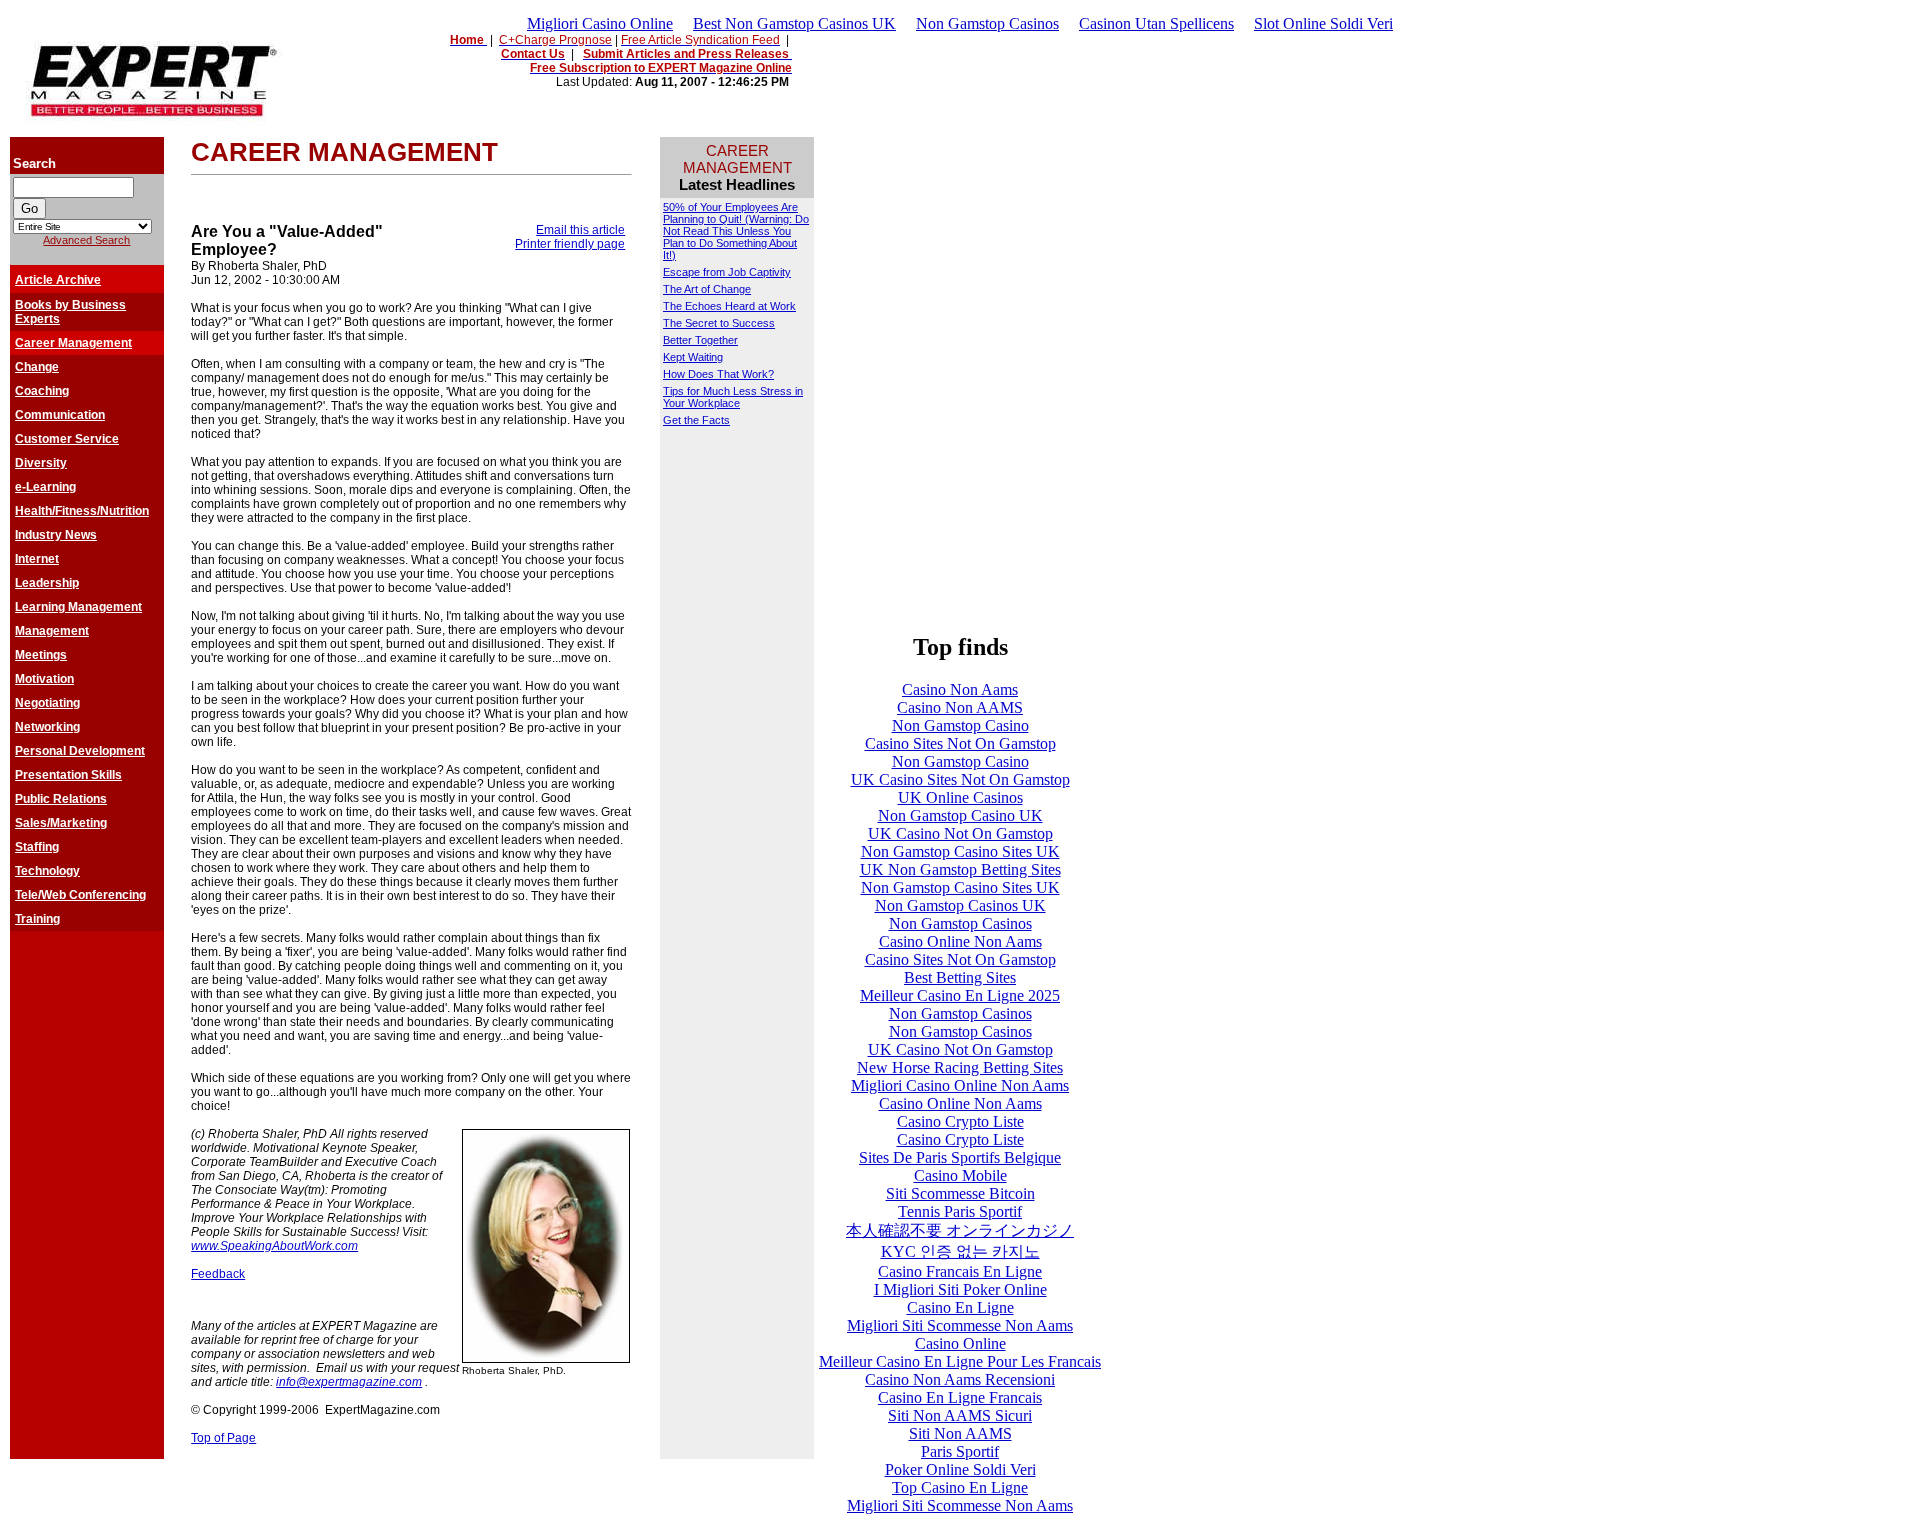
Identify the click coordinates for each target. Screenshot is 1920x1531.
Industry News (56, 535)
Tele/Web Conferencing (80, 895)
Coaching (42, 391)
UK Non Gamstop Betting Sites (960, 869)
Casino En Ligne (960, 1307)
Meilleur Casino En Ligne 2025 (960, 995)
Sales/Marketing (61, 823)
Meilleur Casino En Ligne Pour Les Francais (960, 1361)
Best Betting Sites (960, 977)
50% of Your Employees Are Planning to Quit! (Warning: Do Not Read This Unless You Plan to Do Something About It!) (736, 231)
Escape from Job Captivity (727, 272)
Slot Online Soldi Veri (1323, 23)
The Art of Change (707, 289)
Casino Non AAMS (960, 707)
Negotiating (47, 703)
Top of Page (223, 1438)
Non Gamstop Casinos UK (960, 905)
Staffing (37, 847)
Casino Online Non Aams (960, 941)
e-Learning (45, 487)
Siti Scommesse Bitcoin (960, 1193)
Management (52, 631)
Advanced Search (86, 240)
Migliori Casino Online (600, 23)
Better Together (700, 340)
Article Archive (58, 280)
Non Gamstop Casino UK (960, 815)
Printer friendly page (570, 244)
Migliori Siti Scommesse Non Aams (960, 1325)
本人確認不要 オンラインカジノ (960, 1230)
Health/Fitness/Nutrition (82, 511)
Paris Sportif (960, 1451)
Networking (47, 727)
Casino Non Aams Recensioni (960, 1379)
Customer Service (67, 439)
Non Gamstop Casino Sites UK (960, 851)
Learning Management (78, 607)
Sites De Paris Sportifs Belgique (960, 1157)
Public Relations (61, 799)
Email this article (580, 230)
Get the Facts (696, 420)
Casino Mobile (960, 1175)
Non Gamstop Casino (960, 725)
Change (37, 367)
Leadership (47, 583)
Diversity (41, 463)
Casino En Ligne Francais (960, 1397)
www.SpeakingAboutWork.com (274, 1246)
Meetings (41, 655)
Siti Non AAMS (960, 1433)
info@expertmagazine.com (349, 1382)
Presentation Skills (68, 775)
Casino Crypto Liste (960, 1121)
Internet (37, 559)
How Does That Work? (718, 374)
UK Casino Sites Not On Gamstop (960, 779)
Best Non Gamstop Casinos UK (794, 23)
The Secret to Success (719, 323)
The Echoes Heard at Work (729, 306)
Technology (47, 871)
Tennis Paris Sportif (960, 1211)
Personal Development (80, 751)
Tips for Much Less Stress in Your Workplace (733, 397)
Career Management (73, 343)
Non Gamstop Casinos (987, 23)
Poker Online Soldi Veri (960, 1469)
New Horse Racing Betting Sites (960, 1067)
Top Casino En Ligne (960, 1487)
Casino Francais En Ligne (960, 1271)
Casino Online (960, 1343)
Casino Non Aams (960, 689)
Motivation (44, 679)
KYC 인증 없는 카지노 (960, 1251)
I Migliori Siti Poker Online (960, 1289)
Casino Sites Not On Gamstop (960, 743)
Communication (60, 415)
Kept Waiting (693, 357)
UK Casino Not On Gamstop (960, 833)
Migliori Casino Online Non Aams (960, 1085)
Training (37, 919)
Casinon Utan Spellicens (1156, 23)
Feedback (218, 1274)
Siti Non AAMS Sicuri (960, 1415)
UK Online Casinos (960, 797)
